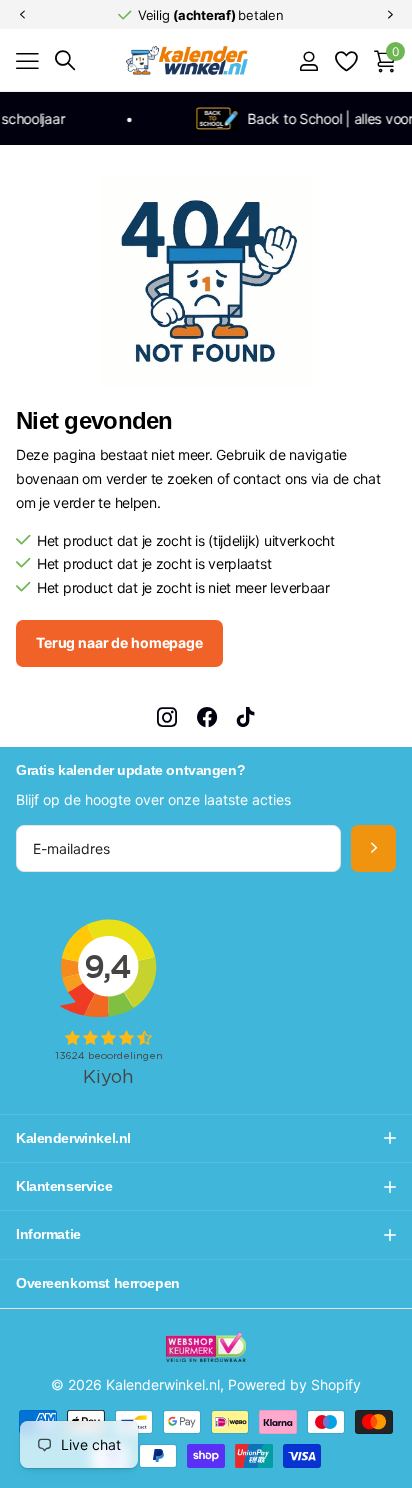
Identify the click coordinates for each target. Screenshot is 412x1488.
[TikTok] (246, 717)
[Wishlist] (345, 61)
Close (206, 1138)
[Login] (308, 61)
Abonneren (373, 848)
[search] (65, 60)
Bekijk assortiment (27, 60)
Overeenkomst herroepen (98, 1283)
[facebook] (207, 717)
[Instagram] (167, 717)
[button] (22, 15)
